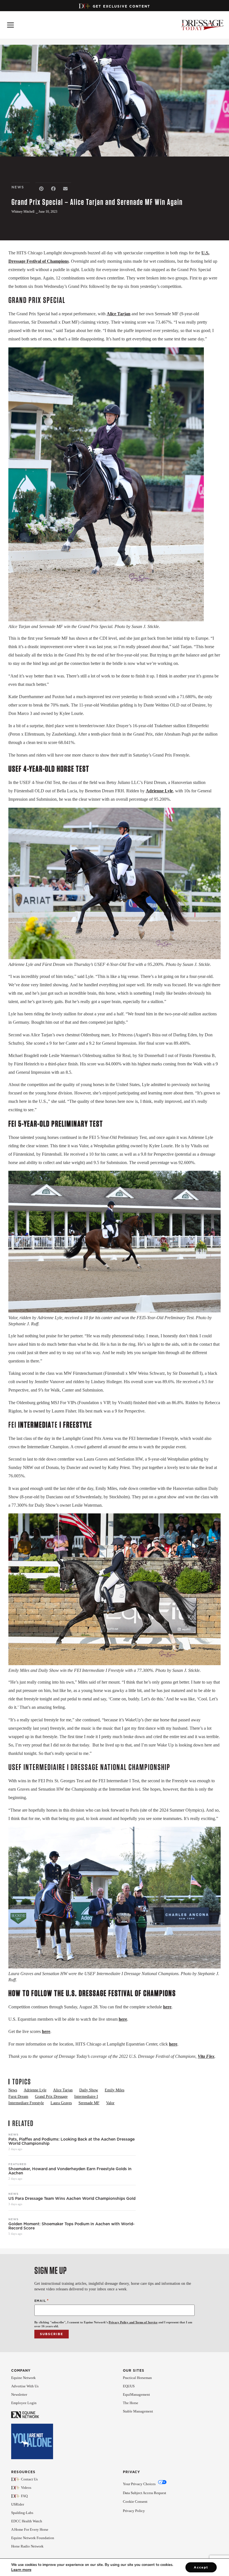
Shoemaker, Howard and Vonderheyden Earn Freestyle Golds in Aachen (70, 2171)
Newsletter (19, 2394)
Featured (17, 2164)
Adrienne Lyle (159, 791)
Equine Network (23, 2378)
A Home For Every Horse (30, 2529)
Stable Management (138, 2411)
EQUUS (129, 2386)
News (13, 2134)
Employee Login (24, 2403)
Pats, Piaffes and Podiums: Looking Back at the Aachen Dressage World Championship (71, 2141)
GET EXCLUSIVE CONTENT (121, 6)
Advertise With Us (25, 2386)
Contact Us (29, 2479)
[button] (41, 189)
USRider (18, 2504)
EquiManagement (136, 2394)
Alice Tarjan (119, 314)
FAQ (24, 2496)
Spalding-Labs (22, 2513)
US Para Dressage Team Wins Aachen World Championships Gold (72, 2199)
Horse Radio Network (27, 2546)
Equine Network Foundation (33, 2538)
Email (42, 2301)
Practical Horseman (137, 2378)
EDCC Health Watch (27, 2521)
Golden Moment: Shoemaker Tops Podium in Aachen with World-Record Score (71, 2226)
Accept (201, 2567)
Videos (26, 2488)
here (167, 2007)
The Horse (131, 2403)
